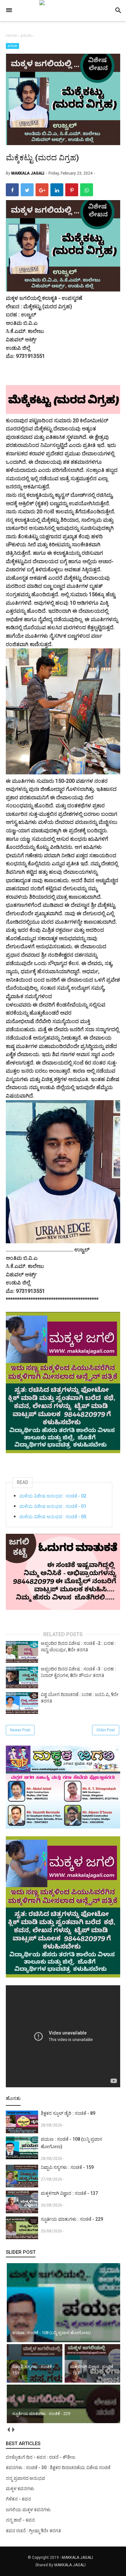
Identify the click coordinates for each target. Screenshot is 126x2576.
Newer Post (20, 1730)
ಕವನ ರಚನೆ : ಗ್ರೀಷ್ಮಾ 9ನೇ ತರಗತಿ (33, 2531)
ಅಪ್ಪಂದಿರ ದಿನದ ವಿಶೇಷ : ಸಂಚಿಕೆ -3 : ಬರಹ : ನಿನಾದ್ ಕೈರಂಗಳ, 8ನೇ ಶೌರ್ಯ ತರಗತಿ (78, 1672)
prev (8, 2430)
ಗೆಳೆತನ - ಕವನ (18, 2499)
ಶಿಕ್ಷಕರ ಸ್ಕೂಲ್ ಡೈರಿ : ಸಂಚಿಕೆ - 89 (68, 2113)
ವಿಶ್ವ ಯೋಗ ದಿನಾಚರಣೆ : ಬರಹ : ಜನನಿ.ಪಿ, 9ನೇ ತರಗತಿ (80, 1698)
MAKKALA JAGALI (77, 2558)
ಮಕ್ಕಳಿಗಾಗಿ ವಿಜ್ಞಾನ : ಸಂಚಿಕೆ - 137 (69, 2193)
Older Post (106, 1730)
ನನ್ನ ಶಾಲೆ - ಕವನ (20, 2520)
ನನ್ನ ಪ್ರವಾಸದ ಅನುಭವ (26, 2478)
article (12, 46)
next (13, 2430)
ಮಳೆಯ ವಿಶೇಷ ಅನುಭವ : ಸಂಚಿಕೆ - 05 (53, 1517)
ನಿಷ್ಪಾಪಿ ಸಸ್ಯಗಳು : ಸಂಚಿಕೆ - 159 (67, 2167)
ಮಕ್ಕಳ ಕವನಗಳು (20, 2489)
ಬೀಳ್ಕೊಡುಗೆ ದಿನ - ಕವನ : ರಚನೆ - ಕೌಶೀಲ (41, 2457)
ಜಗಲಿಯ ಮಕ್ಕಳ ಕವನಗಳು (28, 2510)
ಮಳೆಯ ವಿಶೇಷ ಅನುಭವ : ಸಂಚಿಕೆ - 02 (53, 1496)
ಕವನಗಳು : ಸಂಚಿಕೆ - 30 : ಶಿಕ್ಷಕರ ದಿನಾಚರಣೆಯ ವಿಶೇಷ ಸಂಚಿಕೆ (58, 2468)
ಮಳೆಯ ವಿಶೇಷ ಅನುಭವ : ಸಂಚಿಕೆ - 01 (53, 1506)
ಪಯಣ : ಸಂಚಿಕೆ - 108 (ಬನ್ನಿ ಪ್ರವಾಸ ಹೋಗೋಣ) (71, 2143)
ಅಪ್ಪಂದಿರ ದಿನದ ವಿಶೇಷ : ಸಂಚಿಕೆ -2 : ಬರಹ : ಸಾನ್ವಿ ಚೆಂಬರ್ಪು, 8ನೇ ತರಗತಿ (78, 1647)
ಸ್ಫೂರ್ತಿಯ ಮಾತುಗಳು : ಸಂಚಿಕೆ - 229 (72, 2219)
